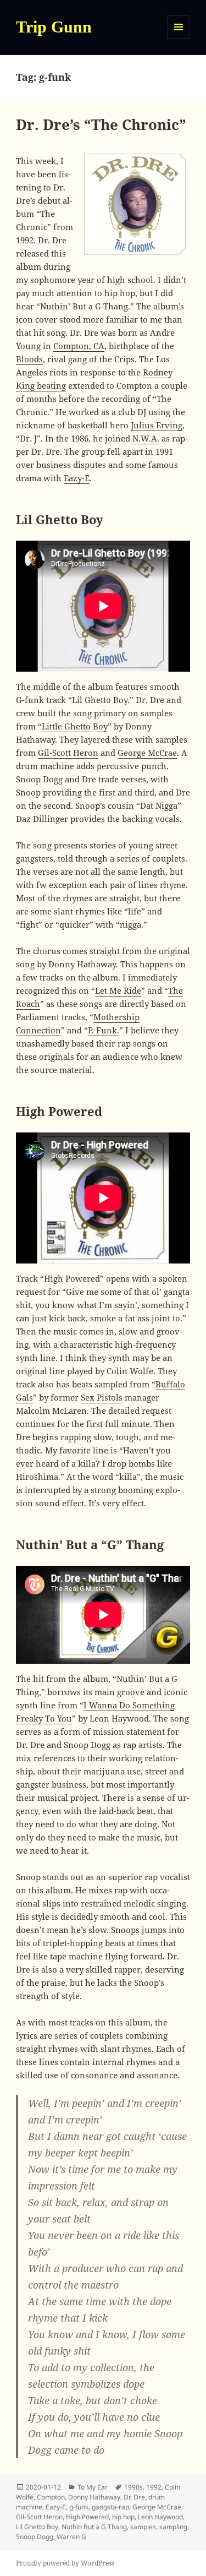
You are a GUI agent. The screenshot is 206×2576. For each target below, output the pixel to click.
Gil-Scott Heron (68, 753)
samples (143, 2527)
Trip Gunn (54, 27)
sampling (173, 2527)
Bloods (29, 359)
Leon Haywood (160, 2517)
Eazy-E (77, 478)
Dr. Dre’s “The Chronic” (101, 124)
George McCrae (147, 753)
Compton (51, 2497)
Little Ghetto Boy (75, 726)
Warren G (71, 2537)
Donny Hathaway (94, 2497)
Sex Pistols (102, 1397)
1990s (133, 2487)
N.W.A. (146, 438)
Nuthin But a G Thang (94, 2527)
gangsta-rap (110, 2507)
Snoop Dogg (35, 2537)
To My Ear (93, 2487)
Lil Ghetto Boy (37, 2527)
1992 (154, 2487)
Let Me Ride (118, 990)
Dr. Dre (134, 2497)
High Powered (87, 2517)
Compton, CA (79, 346)
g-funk (79, 2507)
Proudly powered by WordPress (65, 2563)
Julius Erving (157, 425)
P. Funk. (104, 1030)
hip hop (123, 2517)
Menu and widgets (179, 38)
